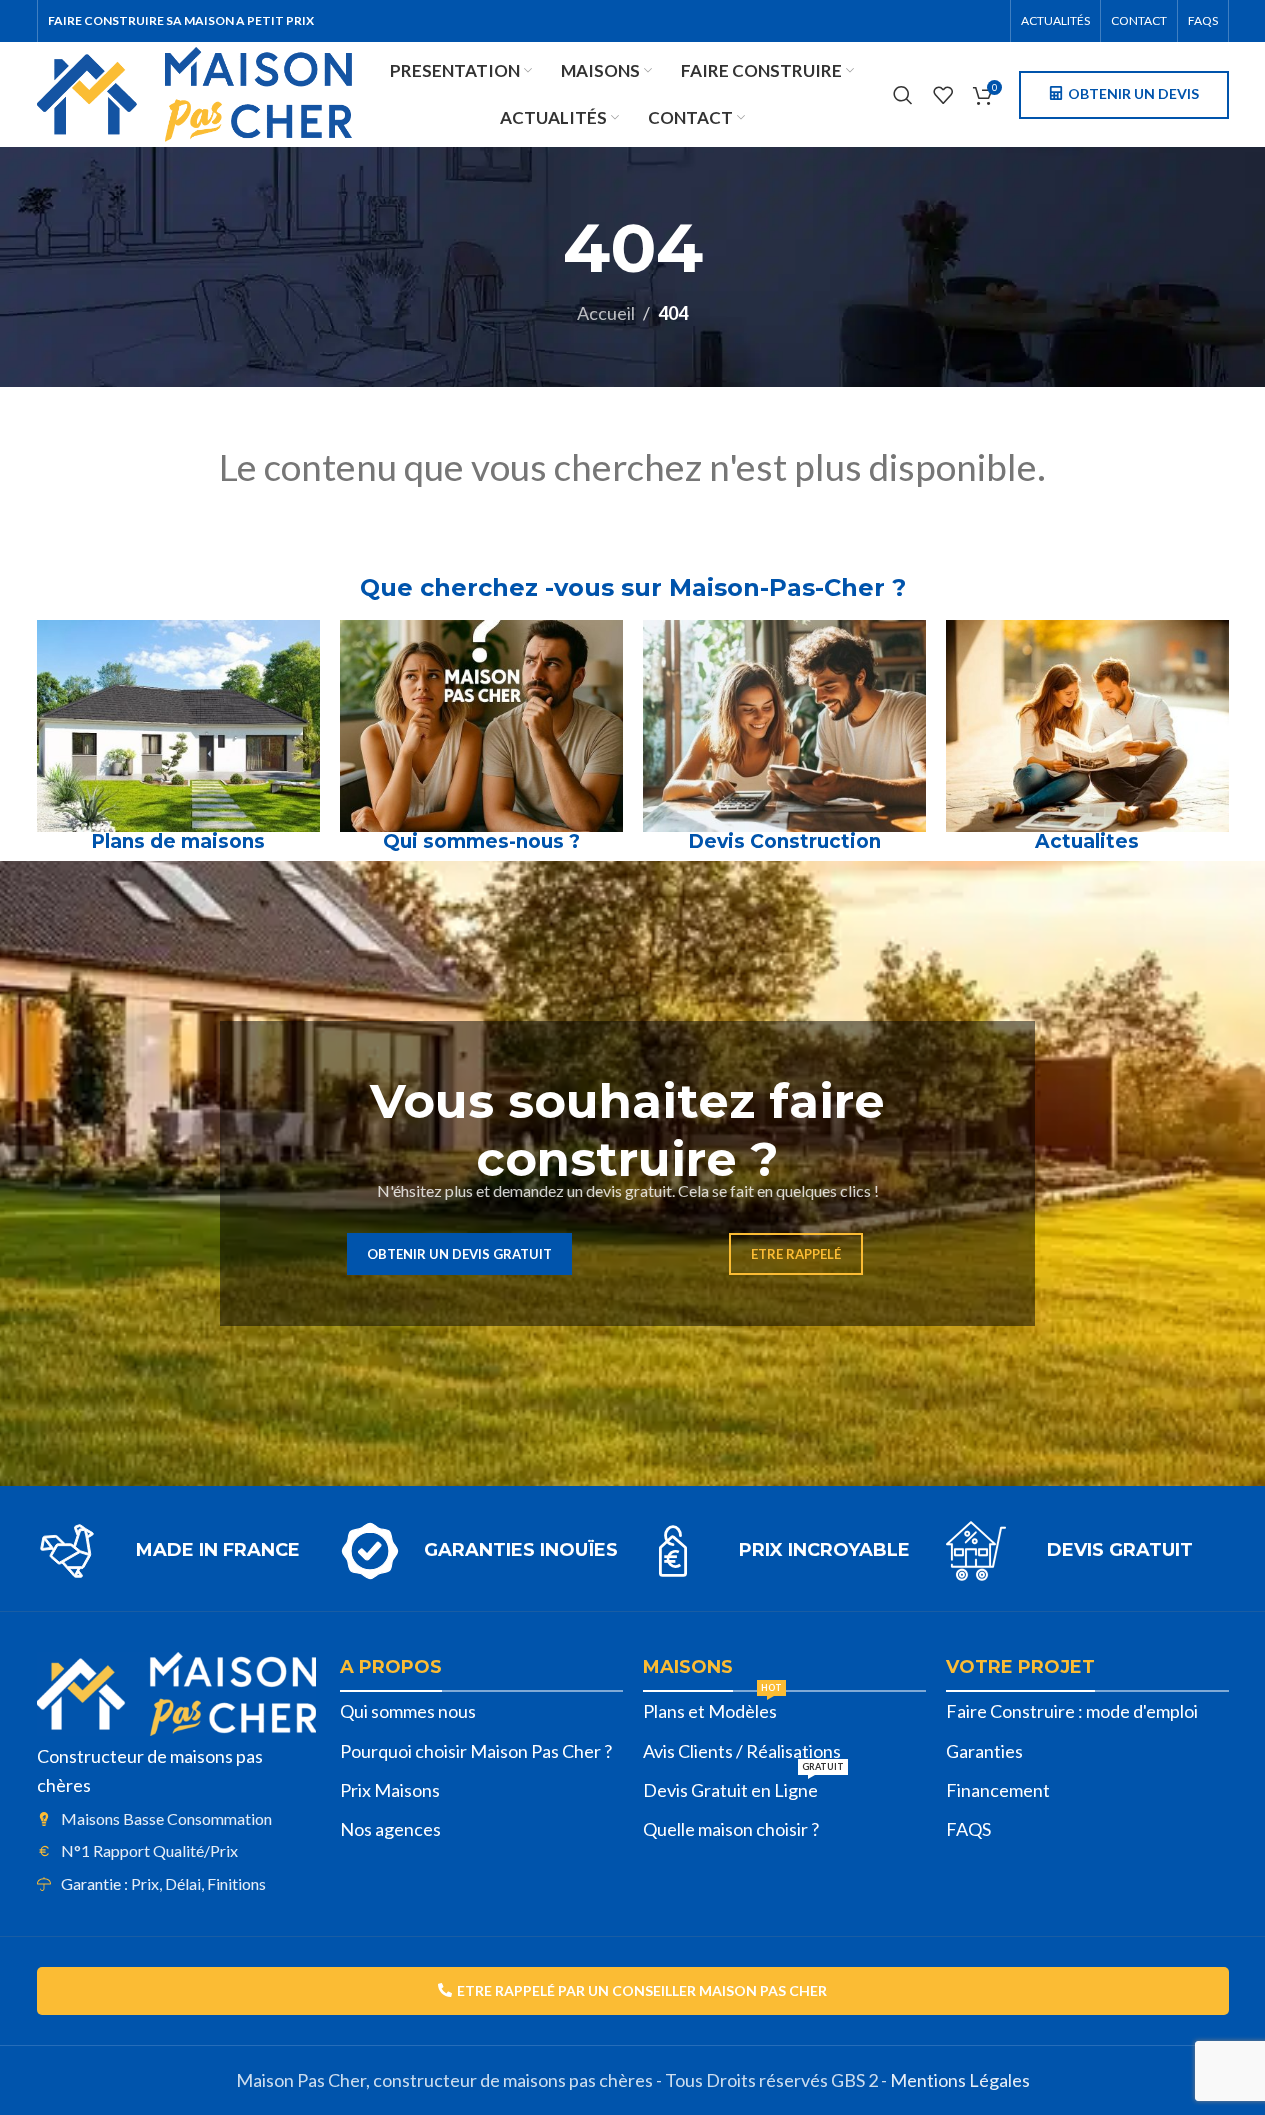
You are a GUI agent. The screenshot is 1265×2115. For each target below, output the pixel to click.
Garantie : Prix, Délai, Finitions (163, 1883)
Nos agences (390, 1829)
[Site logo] (194, 92)
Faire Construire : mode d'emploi (1072, 1711)
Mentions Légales (960, 2080)
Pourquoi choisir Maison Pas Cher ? (476, 1751)
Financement (998, 1790)
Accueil (606, 313)
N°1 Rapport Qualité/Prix (149, 1850)
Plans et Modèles (712, 1707)
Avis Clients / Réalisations (742, 1751)
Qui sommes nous (408, 1711)
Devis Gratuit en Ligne (743, 1786)
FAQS (968, 1829)
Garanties (984, 1751)
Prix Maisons (390, 1790)
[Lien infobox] (178, 1551)
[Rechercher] (903, 95)
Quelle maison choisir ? (731, 1829)
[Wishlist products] (943, 95)
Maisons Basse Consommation (166, 1818)
